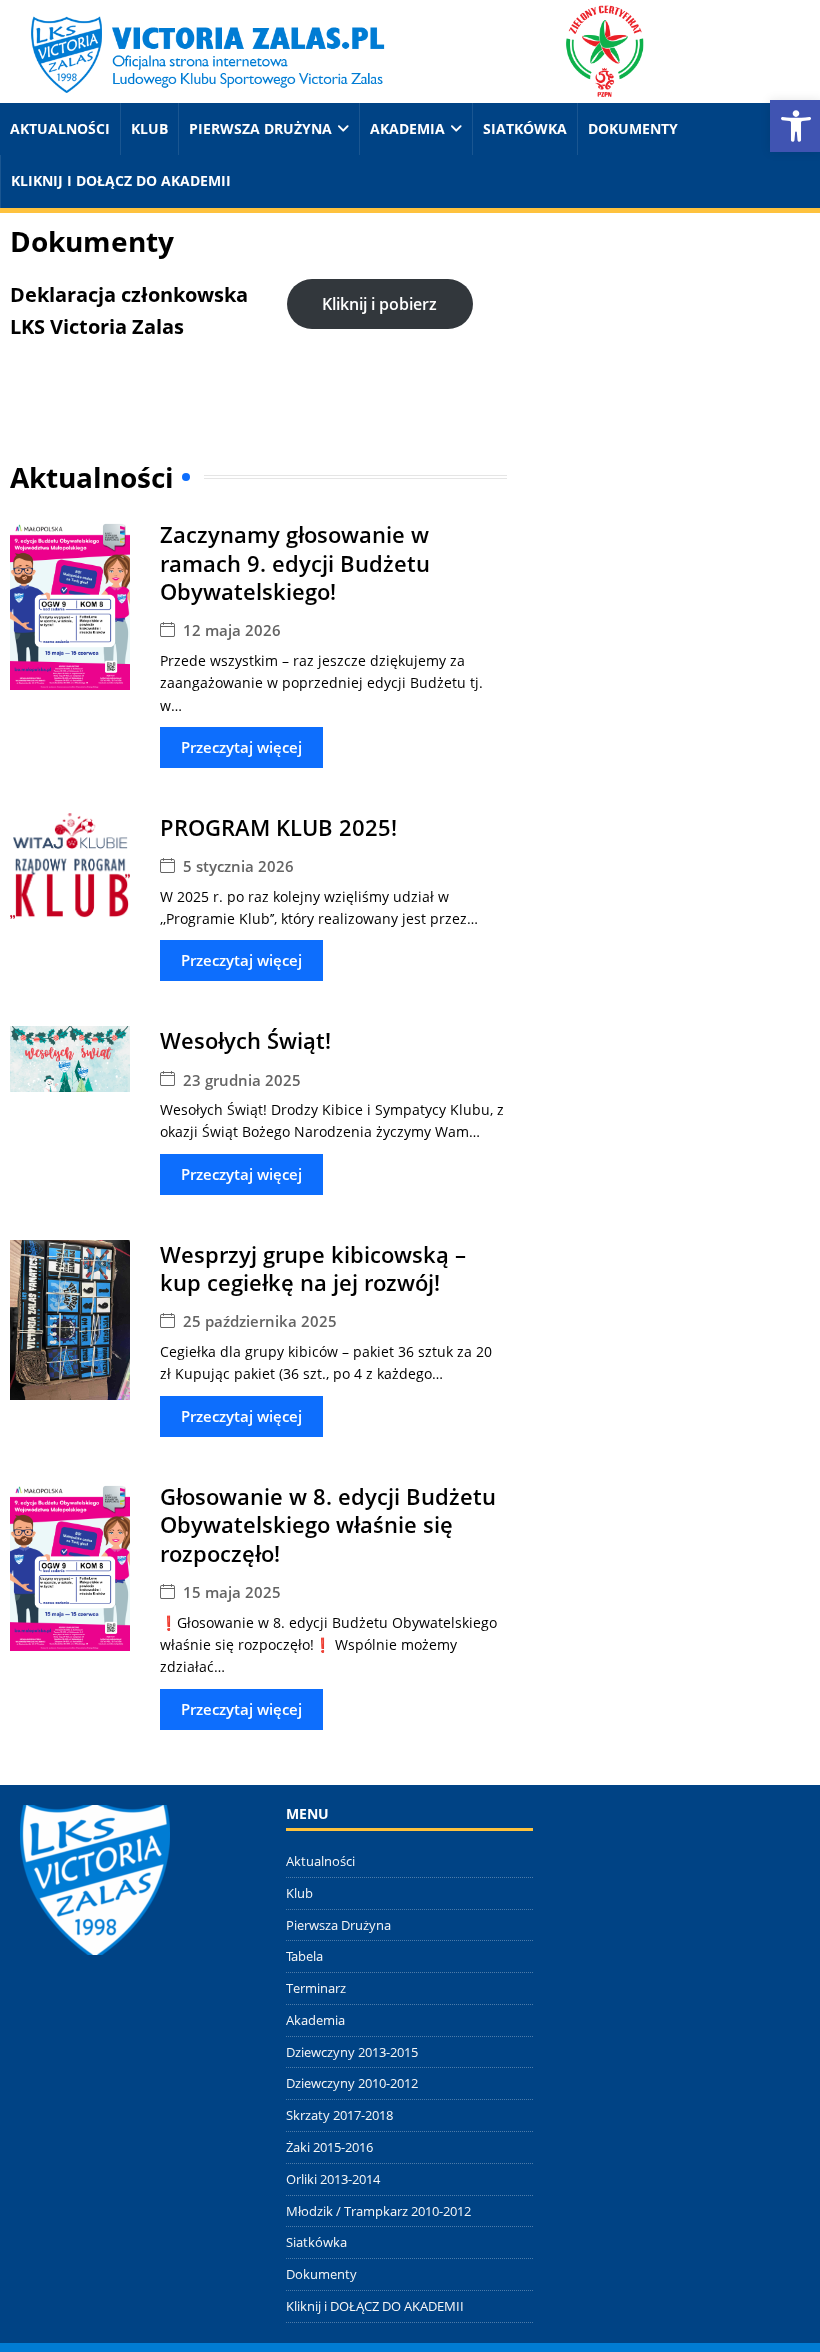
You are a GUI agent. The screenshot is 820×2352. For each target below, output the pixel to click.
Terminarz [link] (316, 1988)
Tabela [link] (304, 1956)
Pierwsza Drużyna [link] (260, 128)
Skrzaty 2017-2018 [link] (339, 2115)
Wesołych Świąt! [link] (245, 1040)
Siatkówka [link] (525, 128)
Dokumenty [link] (633, 128)
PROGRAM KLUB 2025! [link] (278, 827)
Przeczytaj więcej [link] (241, 747)
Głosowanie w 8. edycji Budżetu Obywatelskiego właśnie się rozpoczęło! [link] (328, 1524)
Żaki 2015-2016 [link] (329, 2147)
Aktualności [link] (60, 128)
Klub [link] (149, 128)
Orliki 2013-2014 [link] (333, 2179)
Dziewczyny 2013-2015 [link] (352, 2052)
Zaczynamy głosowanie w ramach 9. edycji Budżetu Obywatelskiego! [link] (295, 562)
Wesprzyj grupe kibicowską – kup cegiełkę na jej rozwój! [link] (313, 1268)
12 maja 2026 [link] (232, 630)
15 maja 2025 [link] (232, 1592)
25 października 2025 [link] (260, 1321)
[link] (333, 49)
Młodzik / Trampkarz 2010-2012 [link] (378, 2211)
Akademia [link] (407, 128)
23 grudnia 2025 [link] (242, 1080)
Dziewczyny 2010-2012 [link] (352, 2083)
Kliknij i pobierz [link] (379, 304)
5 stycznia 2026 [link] (238, 866)
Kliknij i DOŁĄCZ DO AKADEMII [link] (121, 180)
